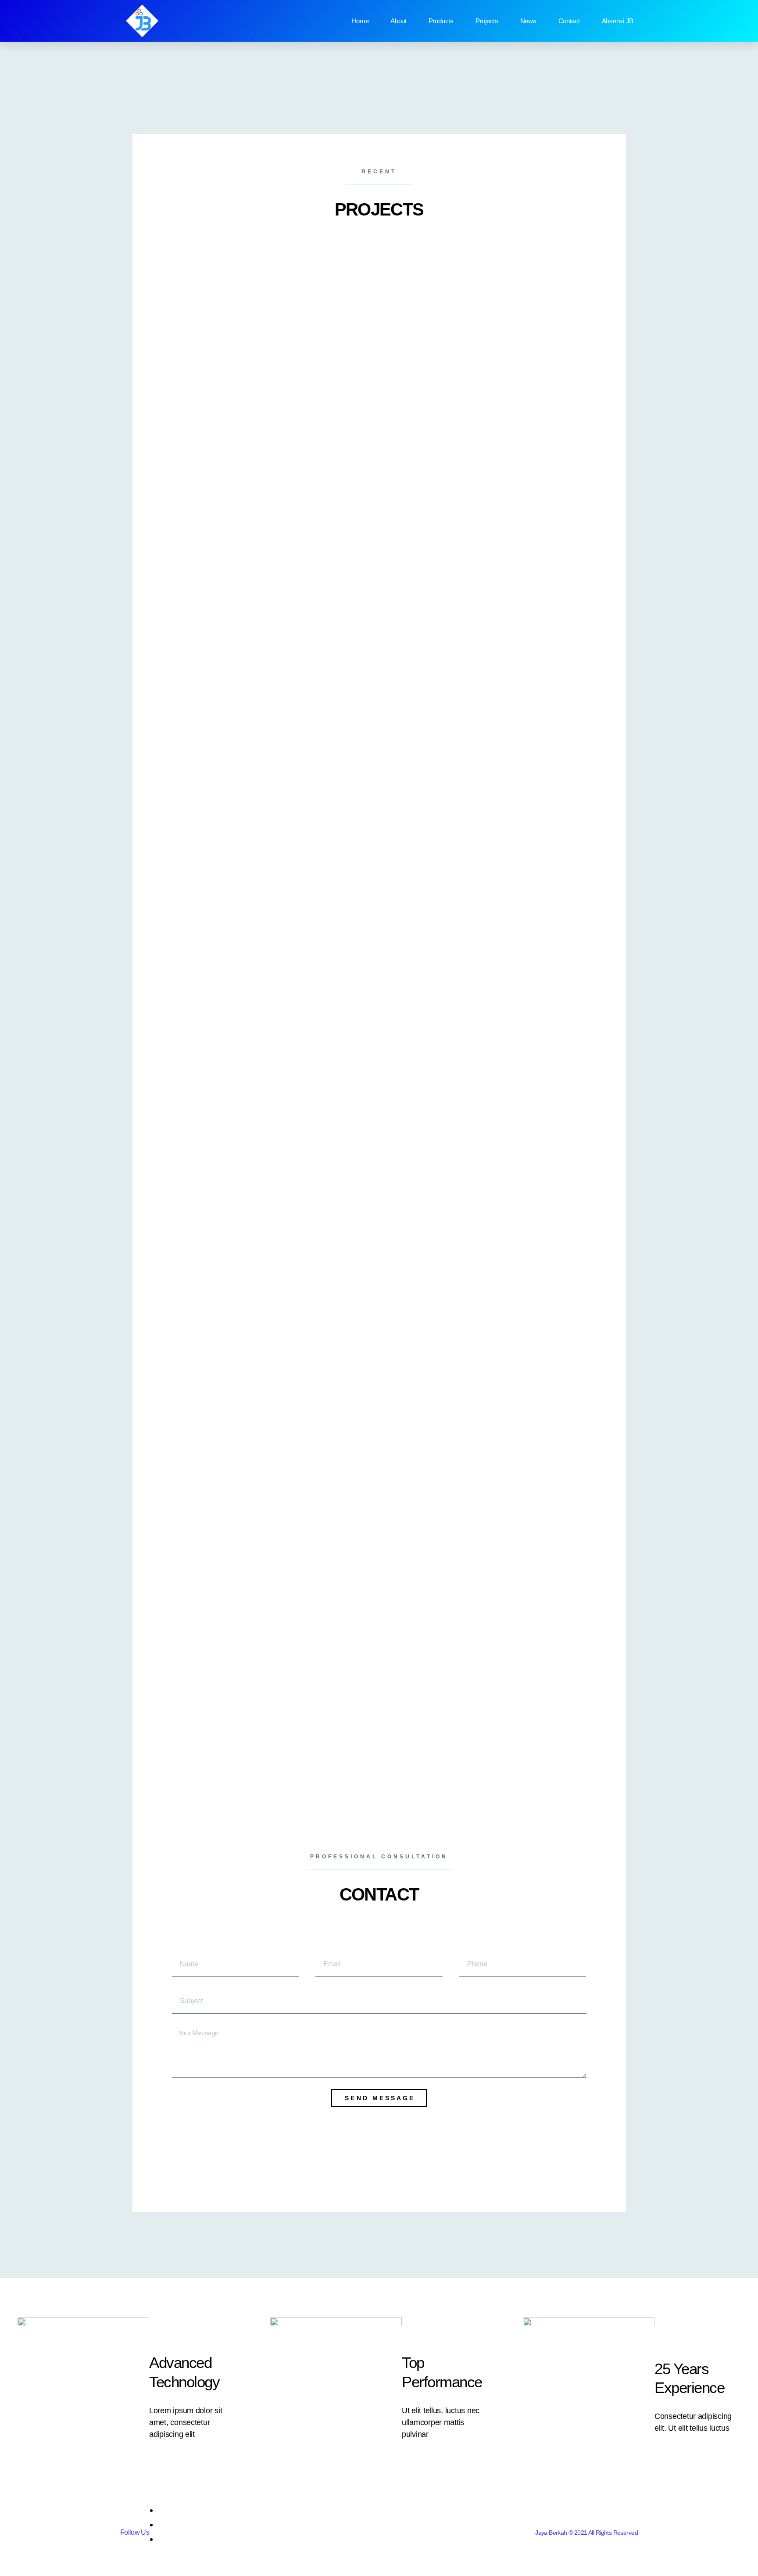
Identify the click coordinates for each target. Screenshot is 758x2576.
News (528, 21)
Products (441, 21)
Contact (569, 21)
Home (360, 21)
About (399, 21)
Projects (487, 21)
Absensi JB (618, 21)
